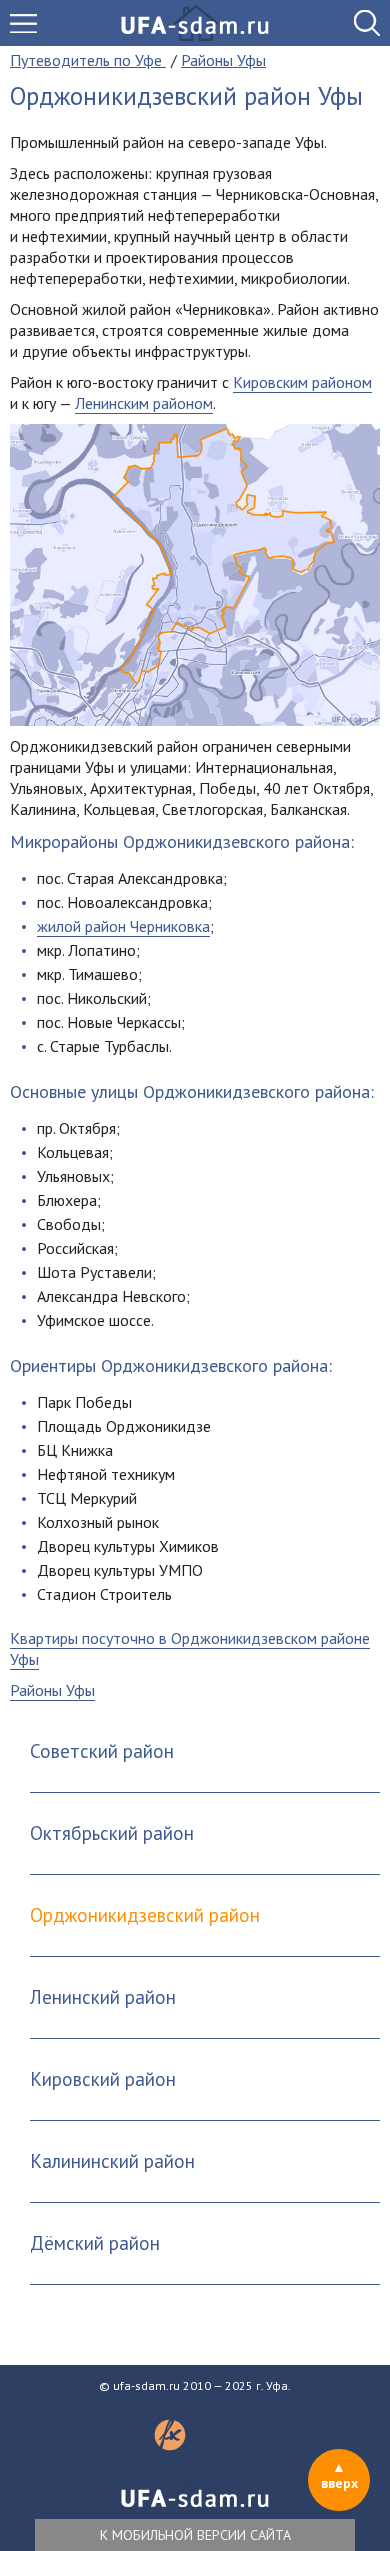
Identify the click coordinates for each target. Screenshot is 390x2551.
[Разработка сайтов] (170, 2445)
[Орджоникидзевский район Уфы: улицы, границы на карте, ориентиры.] (195, 575)
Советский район (102, 1751)
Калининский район (112, 2161)
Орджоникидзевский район (145, 1915)
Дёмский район (95, 2243)
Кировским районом (302, 382)
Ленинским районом (144, 403)
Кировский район (103, 2079)
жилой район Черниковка (123, 926)
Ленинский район (103, 1997)
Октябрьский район (112, 1833)
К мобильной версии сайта (195, 2535)
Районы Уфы (52, 1690)
